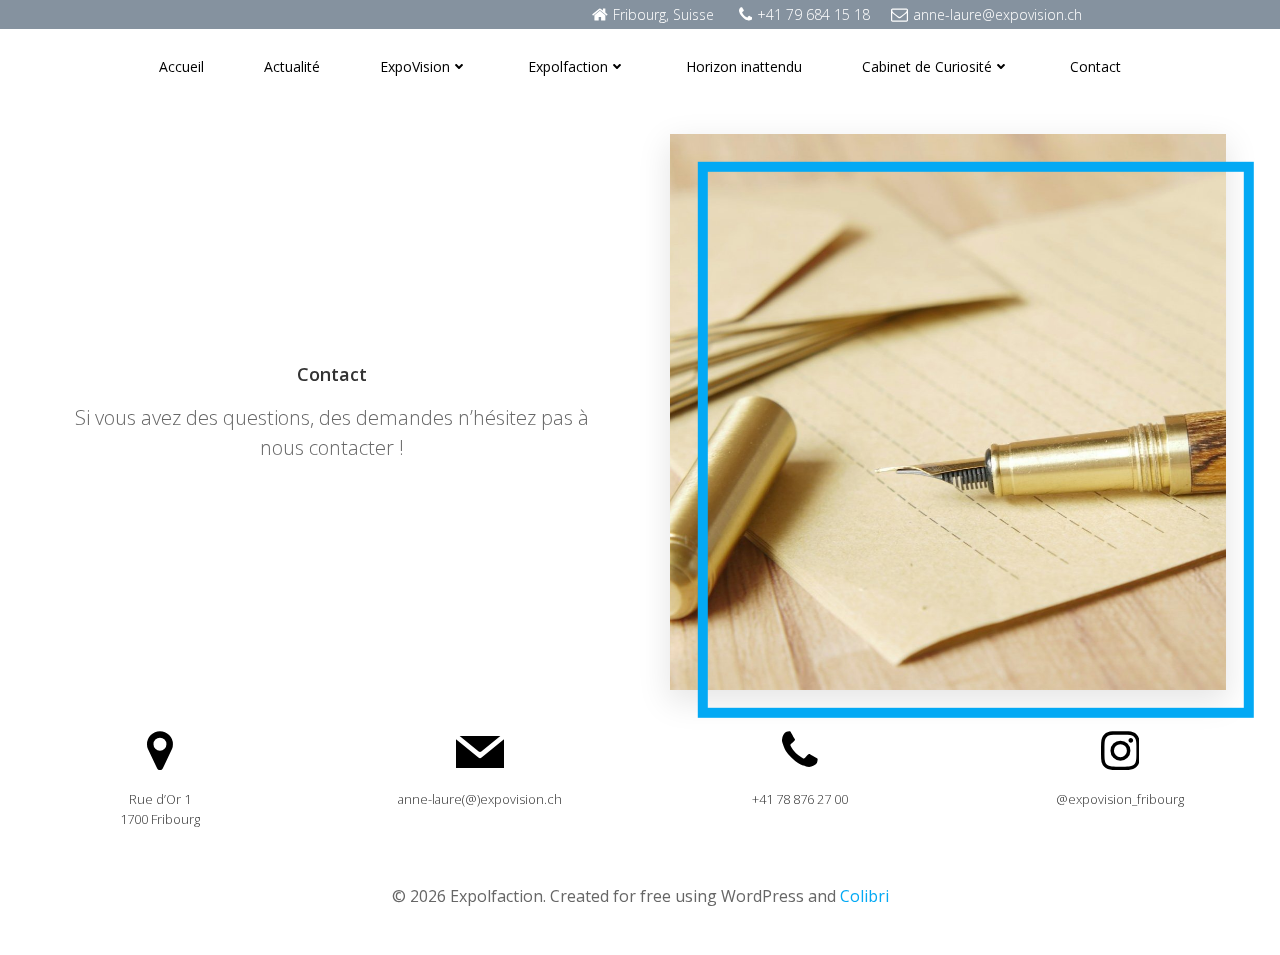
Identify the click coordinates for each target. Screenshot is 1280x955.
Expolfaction (568, 66)
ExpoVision (415, 66)
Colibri (864, 896)
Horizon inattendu (744, 66)
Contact (1095, 66)
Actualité (292, 66)
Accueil (181, 66)
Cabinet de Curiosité (927, 66)
